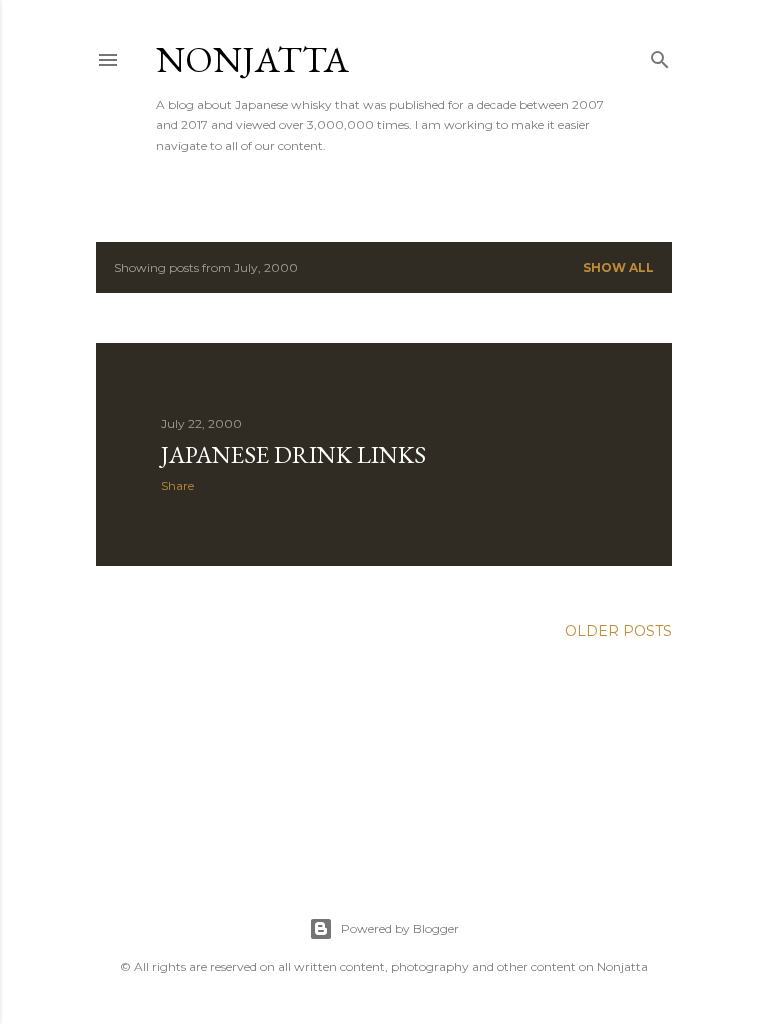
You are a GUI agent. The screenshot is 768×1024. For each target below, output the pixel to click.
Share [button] (177, 485)
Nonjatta (252, 59)
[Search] (660, 55)
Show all (618, 267)
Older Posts (618, 631)
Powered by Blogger (400, 928)
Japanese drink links (293, 454)
